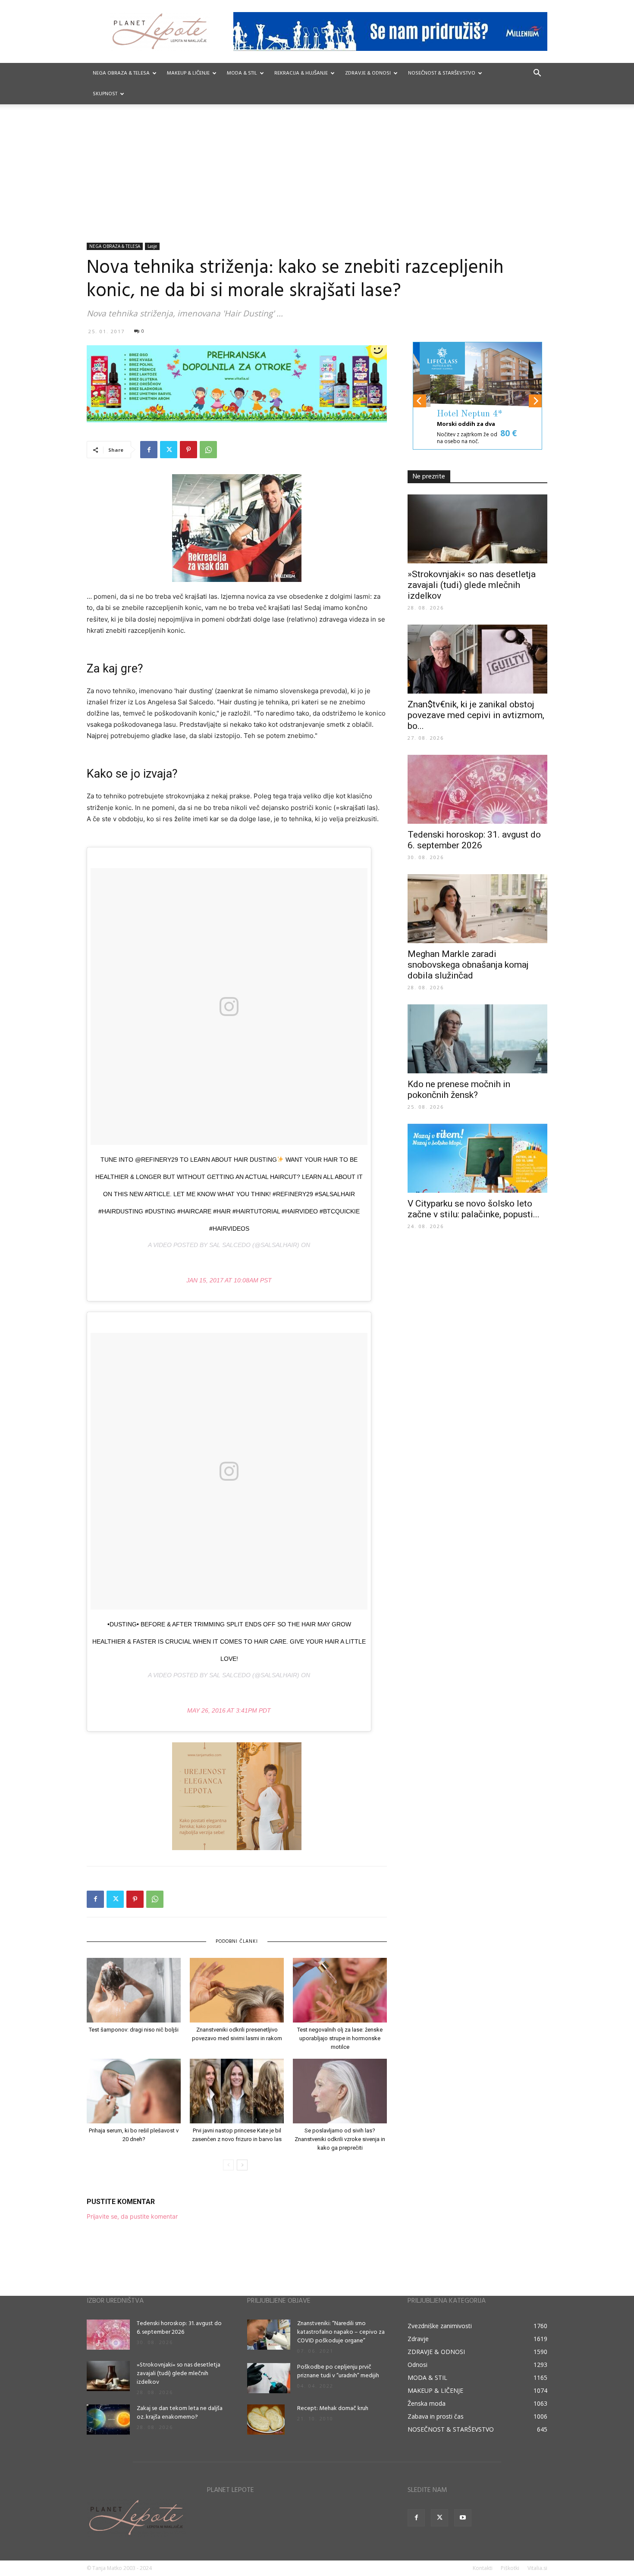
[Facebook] (149, 450)
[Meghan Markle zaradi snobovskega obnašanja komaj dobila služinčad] (477, 909)
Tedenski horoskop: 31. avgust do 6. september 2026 (474, 840)
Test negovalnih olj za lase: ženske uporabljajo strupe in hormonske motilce (340, 2038)
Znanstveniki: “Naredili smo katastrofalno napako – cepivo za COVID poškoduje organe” (341, 2332)
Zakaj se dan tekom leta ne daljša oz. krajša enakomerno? (180, 2413)
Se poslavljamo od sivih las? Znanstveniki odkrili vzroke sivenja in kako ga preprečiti (340, 2139)
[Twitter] (169, 450)
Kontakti (483, 2568)
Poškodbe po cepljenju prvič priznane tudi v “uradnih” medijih (338, 2371)
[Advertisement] (317, 178)
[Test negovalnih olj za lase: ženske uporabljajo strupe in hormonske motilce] (340, 1990)
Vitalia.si (537, 2568)
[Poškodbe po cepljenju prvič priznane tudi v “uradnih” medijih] (269, 2378)
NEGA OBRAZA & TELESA (121, 73)
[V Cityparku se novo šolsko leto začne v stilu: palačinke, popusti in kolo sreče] (477, 1158)
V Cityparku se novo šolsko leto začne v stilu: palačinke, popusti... (474, 1209)
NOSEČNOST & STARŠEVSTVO (442, 73)
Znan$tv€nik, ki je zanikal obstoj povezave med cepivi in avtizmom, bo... (476, 715)
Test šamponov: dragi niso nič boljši (134, 2030)
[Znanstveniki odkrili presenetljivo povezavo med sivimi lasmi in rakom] (237, 1990)
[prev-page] (228, 2165)
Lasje (152, 246)
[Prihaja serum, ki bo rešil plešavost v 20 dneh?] (134, 2091)
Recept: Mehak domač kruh (333, 2409)
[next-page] (242, 2165)
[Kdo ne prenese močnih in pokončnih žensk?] (477, 1039)
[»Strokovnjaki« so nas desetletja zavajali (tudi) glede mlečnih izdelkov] (477, 529)
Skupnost (105, 94)
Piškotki (510, 2568)
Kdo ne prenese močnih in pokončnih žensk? (459, 1089)
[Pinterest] (188, 450)
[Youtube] (463, 2518)
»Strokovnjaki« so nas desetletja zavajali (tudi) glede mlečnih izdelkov (472, 585)
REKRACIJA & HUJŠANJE (301, 73)
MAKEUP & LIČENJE (188, 73)
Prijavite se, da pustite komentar (132, 2216)
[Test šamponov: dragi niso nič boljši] (134, 1990)
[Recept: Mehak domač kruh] (266, 2420)
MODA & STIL (242, 73)
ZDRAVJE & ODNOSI (368, 73)
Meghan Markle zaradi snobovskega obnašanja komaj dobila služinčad (468, 965)
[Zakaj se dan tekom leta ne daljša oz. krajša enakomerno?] (108, 2420)
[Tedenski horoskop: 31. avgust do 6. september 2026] (477, 789)
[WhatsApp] (208, 450)
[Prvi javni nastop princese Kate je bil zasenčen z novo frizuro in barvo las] (237, 2091)
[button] (537, 74)
